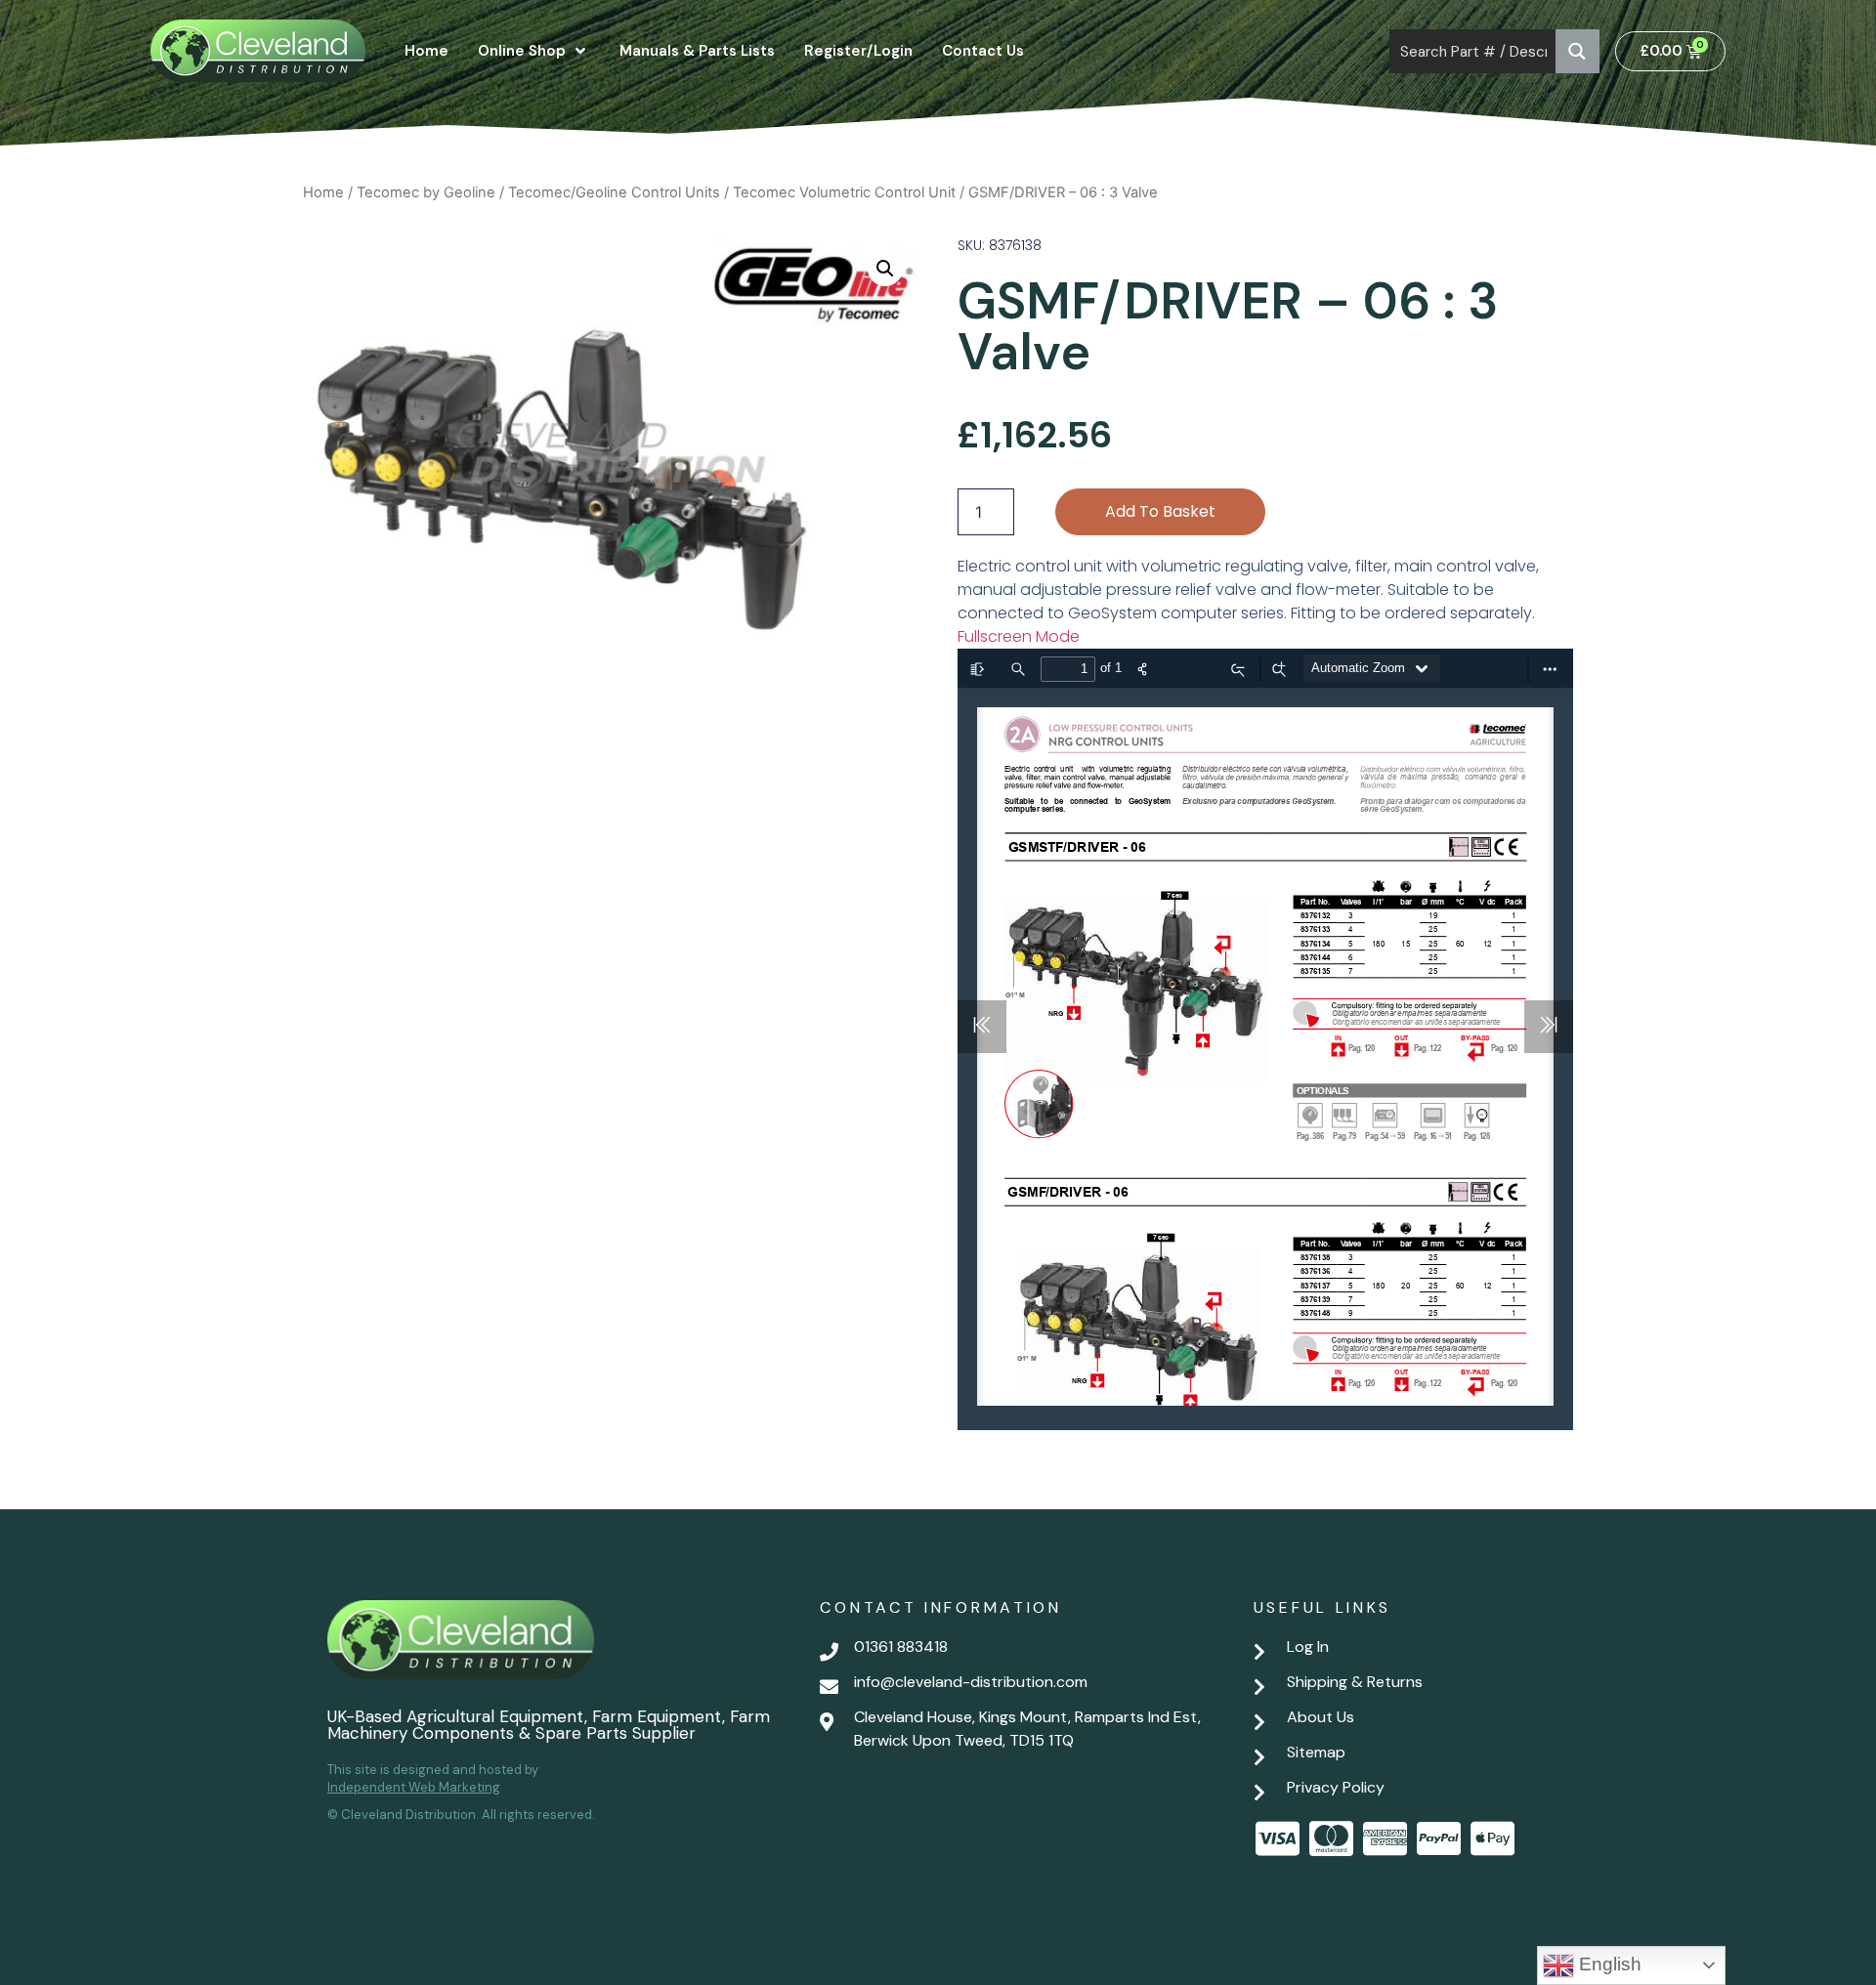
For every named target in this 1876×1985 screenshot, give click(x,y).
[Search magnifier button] (1578, 51)
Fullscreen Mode (1019, 636)
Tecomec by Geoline (426, 192)
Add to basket (1160, 511)
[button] (885, 269)
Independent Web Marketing (414, 1787)
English (1608, 1964)
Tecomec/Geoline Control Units (614, 192)
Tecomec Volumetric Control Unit (844, 192)
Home (323, 192)
